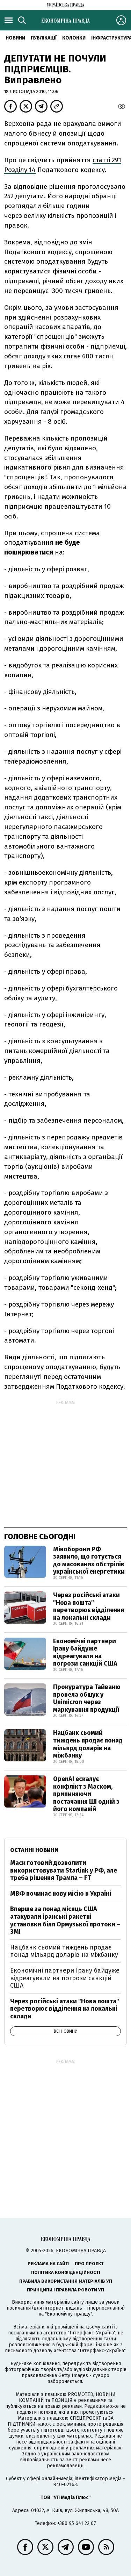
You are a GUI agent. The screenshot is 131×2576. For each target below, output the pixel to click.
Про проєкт (89, 2264)
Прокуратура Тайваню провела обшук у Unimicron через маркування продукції (87, 1698)
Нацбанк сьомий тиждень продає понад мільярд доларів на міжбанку (88, 1744)
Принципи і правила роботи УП (65, 2290)
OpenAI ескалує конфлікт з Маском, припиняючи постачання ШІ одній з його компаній (86, 1794)
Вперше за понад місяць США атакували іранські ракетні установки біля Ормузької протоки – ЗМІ (65, 1920)
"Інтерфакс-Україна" (92, 2333)
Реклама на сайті (49, 2264)
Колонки (74, 38)
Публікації (44, 38)
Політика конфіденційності (66, 2272)
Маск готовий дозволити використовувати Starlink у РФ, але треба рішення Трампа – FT (64, 1870)
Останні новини (34, 1850)
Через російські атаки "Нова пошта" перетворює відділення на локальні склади (89, 1606)
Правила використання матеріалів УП (66, 2281)
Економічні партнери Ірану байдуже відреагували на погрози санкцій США (85, 1652)
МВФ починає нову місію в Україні (61, 1894)
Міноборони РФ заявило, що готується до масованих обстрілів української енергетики (89, 1561)
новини (15, 38)
